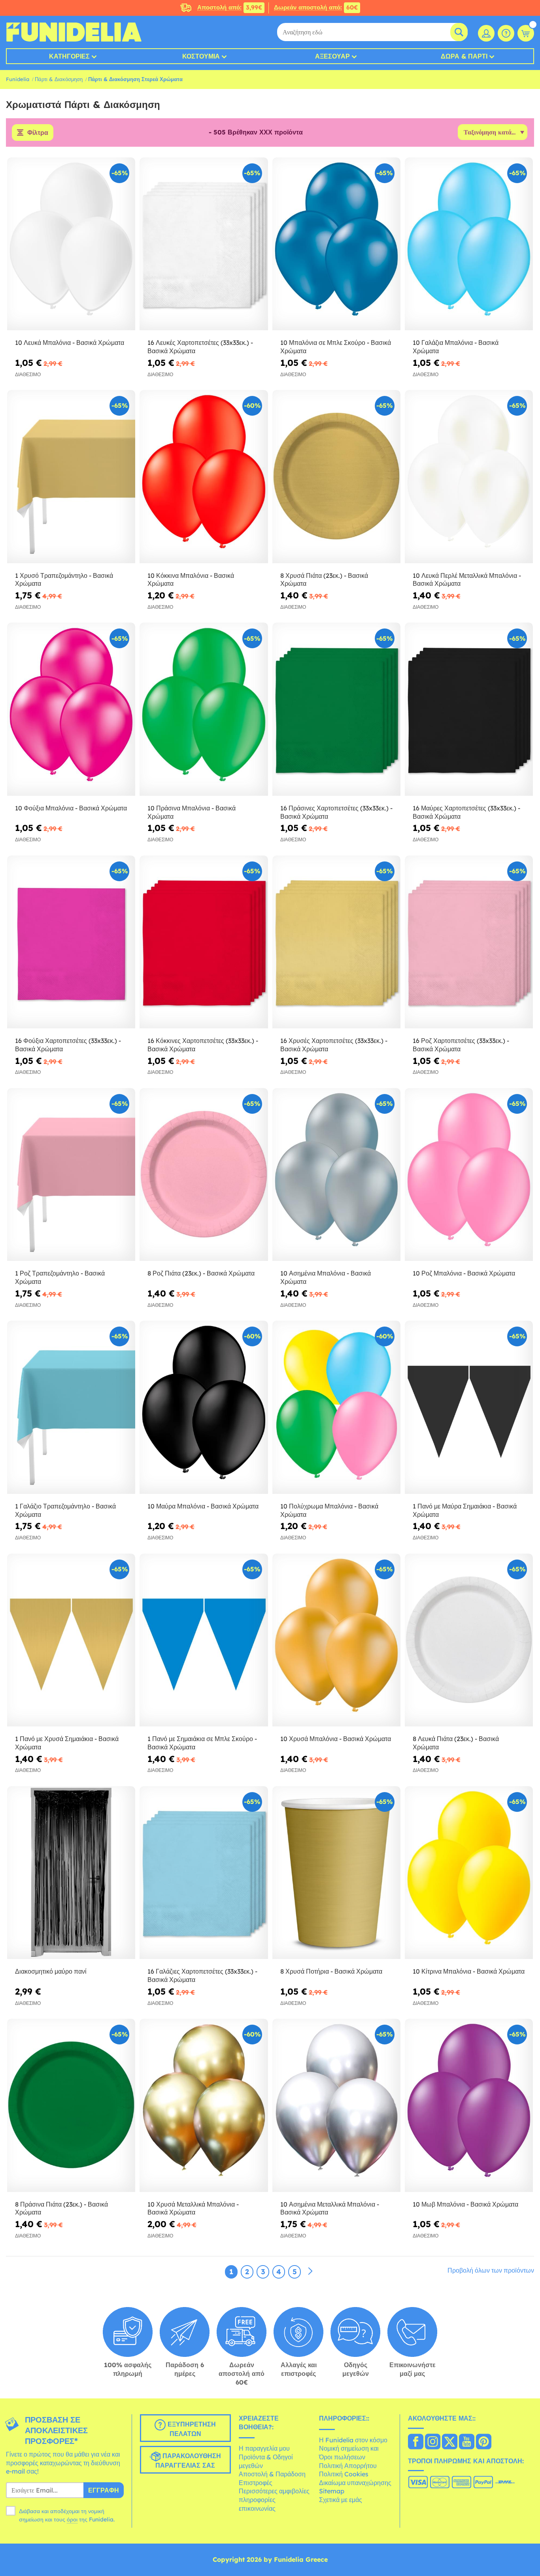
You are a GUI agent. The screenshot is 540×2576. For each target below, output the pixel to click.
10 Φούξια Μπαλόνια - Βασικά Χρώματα (71, 808)
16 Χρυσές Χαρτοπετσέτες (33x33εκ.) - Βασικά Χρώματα (334, 1045)
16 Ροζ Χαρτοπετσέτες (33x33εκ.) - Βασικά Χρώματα (461, 1045)
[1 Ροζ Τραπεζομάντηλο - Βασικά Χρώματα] (71, 1175)
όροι (72, 2519)
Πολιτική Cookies (344, 2474)
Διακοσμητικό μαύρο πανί (51, 1971)
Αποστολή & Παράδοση (272, 2474)
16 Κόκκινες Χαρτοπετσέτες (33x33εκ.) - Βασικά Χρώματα (203, 1045)
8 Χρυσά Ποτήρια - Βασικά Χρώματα (331, 1971)
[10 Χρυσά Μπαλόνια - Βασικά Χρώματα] (336, 1640)
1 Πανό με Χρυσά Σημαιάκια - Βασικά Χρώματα (67, 1743)
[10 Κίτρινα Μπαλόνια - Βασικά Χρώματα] (469, 1873)
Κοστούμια (201, 56)
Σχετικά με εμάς (341, 2500)
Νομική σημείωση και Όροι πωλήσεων (349, 2453)
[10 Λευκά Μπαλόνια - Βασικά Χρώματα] (71, 244)
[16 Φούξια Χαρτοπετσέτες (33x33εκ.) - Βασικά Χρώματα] (71, 942)
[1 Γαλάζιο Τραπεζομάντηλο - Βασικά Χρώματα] (71, 1407)
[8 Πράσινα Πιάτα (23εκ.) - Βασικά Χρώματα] (71, 2105)
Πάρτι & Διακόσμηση (59, 79)
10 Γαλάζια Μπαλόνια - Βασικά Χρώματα (456, 347)
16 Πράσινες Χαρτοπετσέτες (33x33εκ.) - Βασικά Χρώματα (336, 812)
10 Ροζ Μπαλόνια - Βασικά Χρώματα (464, 1273)
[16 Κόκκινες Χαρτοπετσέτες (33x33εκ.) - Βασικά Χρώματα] (204, 942)
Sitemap (332, 2491)
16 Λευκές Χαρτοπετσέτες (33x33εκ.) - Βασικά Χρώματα (200, 347)
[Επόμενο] (310, 2271)
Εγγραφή (104, 2490)
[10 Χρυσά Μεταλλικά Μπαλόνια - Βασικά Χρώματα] (204, 2105)
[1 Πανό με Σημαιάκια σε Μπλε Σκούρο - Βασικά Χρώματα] (204, 1640)
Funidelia (18, 79)
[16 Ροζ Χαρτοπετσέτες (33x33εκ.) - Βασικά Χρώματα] (469, 942)
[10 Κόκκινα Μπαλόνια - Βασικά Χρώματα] (204, 477)
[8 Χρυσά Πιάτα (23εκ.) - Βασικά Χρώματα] (336, 477)
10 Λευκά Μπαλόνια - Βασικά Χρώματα (70, 343)
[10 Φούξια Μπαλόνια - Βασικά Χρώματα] (71, 709)
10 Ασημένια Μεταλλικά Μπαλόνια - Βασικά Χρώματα (330, 2208)
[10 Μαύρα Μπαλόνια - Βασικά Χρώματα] (204, 1407)
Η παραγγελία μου (264, 2448)
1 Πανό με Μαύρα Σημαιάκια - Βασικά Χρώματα (465, 1510)
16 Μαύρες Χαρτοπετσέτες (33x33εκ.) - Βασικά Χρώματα (466, 812)
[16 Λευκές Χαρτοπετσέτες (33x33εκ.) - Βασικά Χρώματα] (204, 244)
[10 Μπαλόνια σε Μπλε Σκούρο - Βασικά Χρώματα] (336, 244)
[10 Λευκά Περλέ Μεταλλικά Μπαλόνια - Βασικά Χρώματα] (469, 477)
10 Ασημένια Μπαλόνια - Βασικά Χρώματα (326, 1277)
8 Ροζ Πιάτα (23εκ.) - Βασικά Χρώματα (201, 1273)
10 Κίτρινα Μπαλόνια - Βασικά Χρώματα (469, 1971)
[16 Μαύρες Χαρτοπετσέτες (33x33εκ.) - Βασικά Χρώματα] (469, 709)
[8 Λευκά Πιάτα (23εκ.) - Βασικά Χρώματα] (469, 1640)
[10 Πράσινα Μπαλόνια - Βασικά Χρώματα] (204, 709)
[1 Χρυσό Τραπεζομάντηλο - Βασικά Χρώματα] (71, 477)
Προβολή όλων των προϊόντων (491, 2270)
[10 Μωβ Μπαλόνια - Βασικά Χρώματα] (469, 2105)
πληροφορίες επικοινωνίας (257, 2504)
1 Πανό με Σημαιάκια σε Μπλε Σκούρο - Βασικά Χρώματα (202, 1743)
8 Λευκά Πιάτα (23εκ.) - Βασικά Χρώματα (456, 1743)
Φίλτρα (38, 132)
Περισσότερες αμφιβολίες (274, 2491)
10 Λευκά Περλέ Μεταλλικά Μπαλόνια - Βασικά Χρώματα (467, 580)
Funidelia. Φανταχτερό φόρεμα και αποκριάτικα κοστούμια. (74, 32)
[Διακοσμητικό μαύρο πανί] (71, 1873)
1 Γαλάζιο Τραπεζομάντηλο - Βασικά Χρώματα (65, 1510)
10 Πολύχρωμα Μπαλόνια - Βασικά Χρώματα (329, 1510)
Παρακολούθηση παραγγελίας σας (188, 2461)
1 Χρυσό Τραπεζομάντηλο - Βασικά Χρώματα (64, 580)
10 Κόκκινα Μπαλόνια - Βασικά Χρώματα (191, 580)
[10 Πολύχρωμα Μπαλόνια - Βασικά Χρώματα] (336, 1407)
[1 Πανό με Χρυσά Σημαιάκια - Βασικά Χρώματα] (71, 1640)
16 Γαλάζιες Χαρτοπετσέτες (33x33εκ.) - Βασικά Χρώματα (202, 1975)
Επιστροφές (256, 2483)
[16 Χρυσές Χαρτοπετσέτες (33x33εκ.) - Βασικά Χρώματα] (336, 942)
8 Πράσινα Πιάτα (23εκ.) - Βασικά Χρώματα (61, 2208)
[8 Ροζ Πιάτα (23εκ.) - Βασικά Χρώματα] (204, 1175)
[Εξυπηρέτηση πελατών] (506, 33)
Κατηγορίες (69, 56)
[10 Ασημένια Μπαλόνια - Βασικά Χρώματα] (336, 1175)
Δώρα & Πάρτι (464, 56)
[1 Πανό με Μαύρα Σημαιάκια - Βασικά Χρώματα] (469, 1407)
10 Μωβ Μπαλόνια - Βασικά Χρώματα (465, 2204)
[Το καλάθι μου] (526, 33)
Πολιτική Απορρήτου (348, 2466)
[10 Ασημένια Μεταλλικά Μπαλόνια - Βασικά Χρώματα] (336, 2105)
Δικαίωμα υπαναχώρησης (355, 2483)
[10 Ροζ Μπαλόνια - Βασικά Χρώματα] (469, 1175)
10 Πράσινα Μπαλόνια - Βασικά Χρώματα (192, 812)
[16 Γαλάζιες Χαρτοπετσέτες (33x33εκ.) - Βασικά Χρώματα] (204, 1873)
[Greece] (416, 2442)
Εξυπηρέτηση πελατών (191, 2429)
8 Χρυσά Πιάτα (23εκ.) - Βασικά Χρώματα (324, 580)
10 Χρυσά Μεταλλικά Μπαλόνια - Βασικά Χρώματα (193, 2208)
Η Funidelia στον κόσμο (353, 2440)
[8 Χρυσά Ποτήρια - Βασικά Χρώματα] (336, 1873)
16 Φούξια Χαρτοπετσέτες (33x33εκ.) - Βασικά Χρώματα (68, 1045)
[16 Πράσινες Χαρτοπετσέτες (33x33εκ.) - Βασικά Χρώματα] (336, 709)
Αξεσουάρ (332, 56)
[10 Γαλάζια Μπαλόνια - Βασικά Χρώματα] (469, 244)
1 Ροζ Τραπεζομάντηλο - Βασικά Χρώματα (60, 1277)
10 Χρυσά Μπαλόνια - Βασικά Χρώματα (336, 1739)
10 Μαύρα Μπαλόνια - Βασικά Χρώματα (203, 1506)
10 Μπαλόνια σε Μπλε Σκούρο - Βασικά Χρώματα (336, 347)
